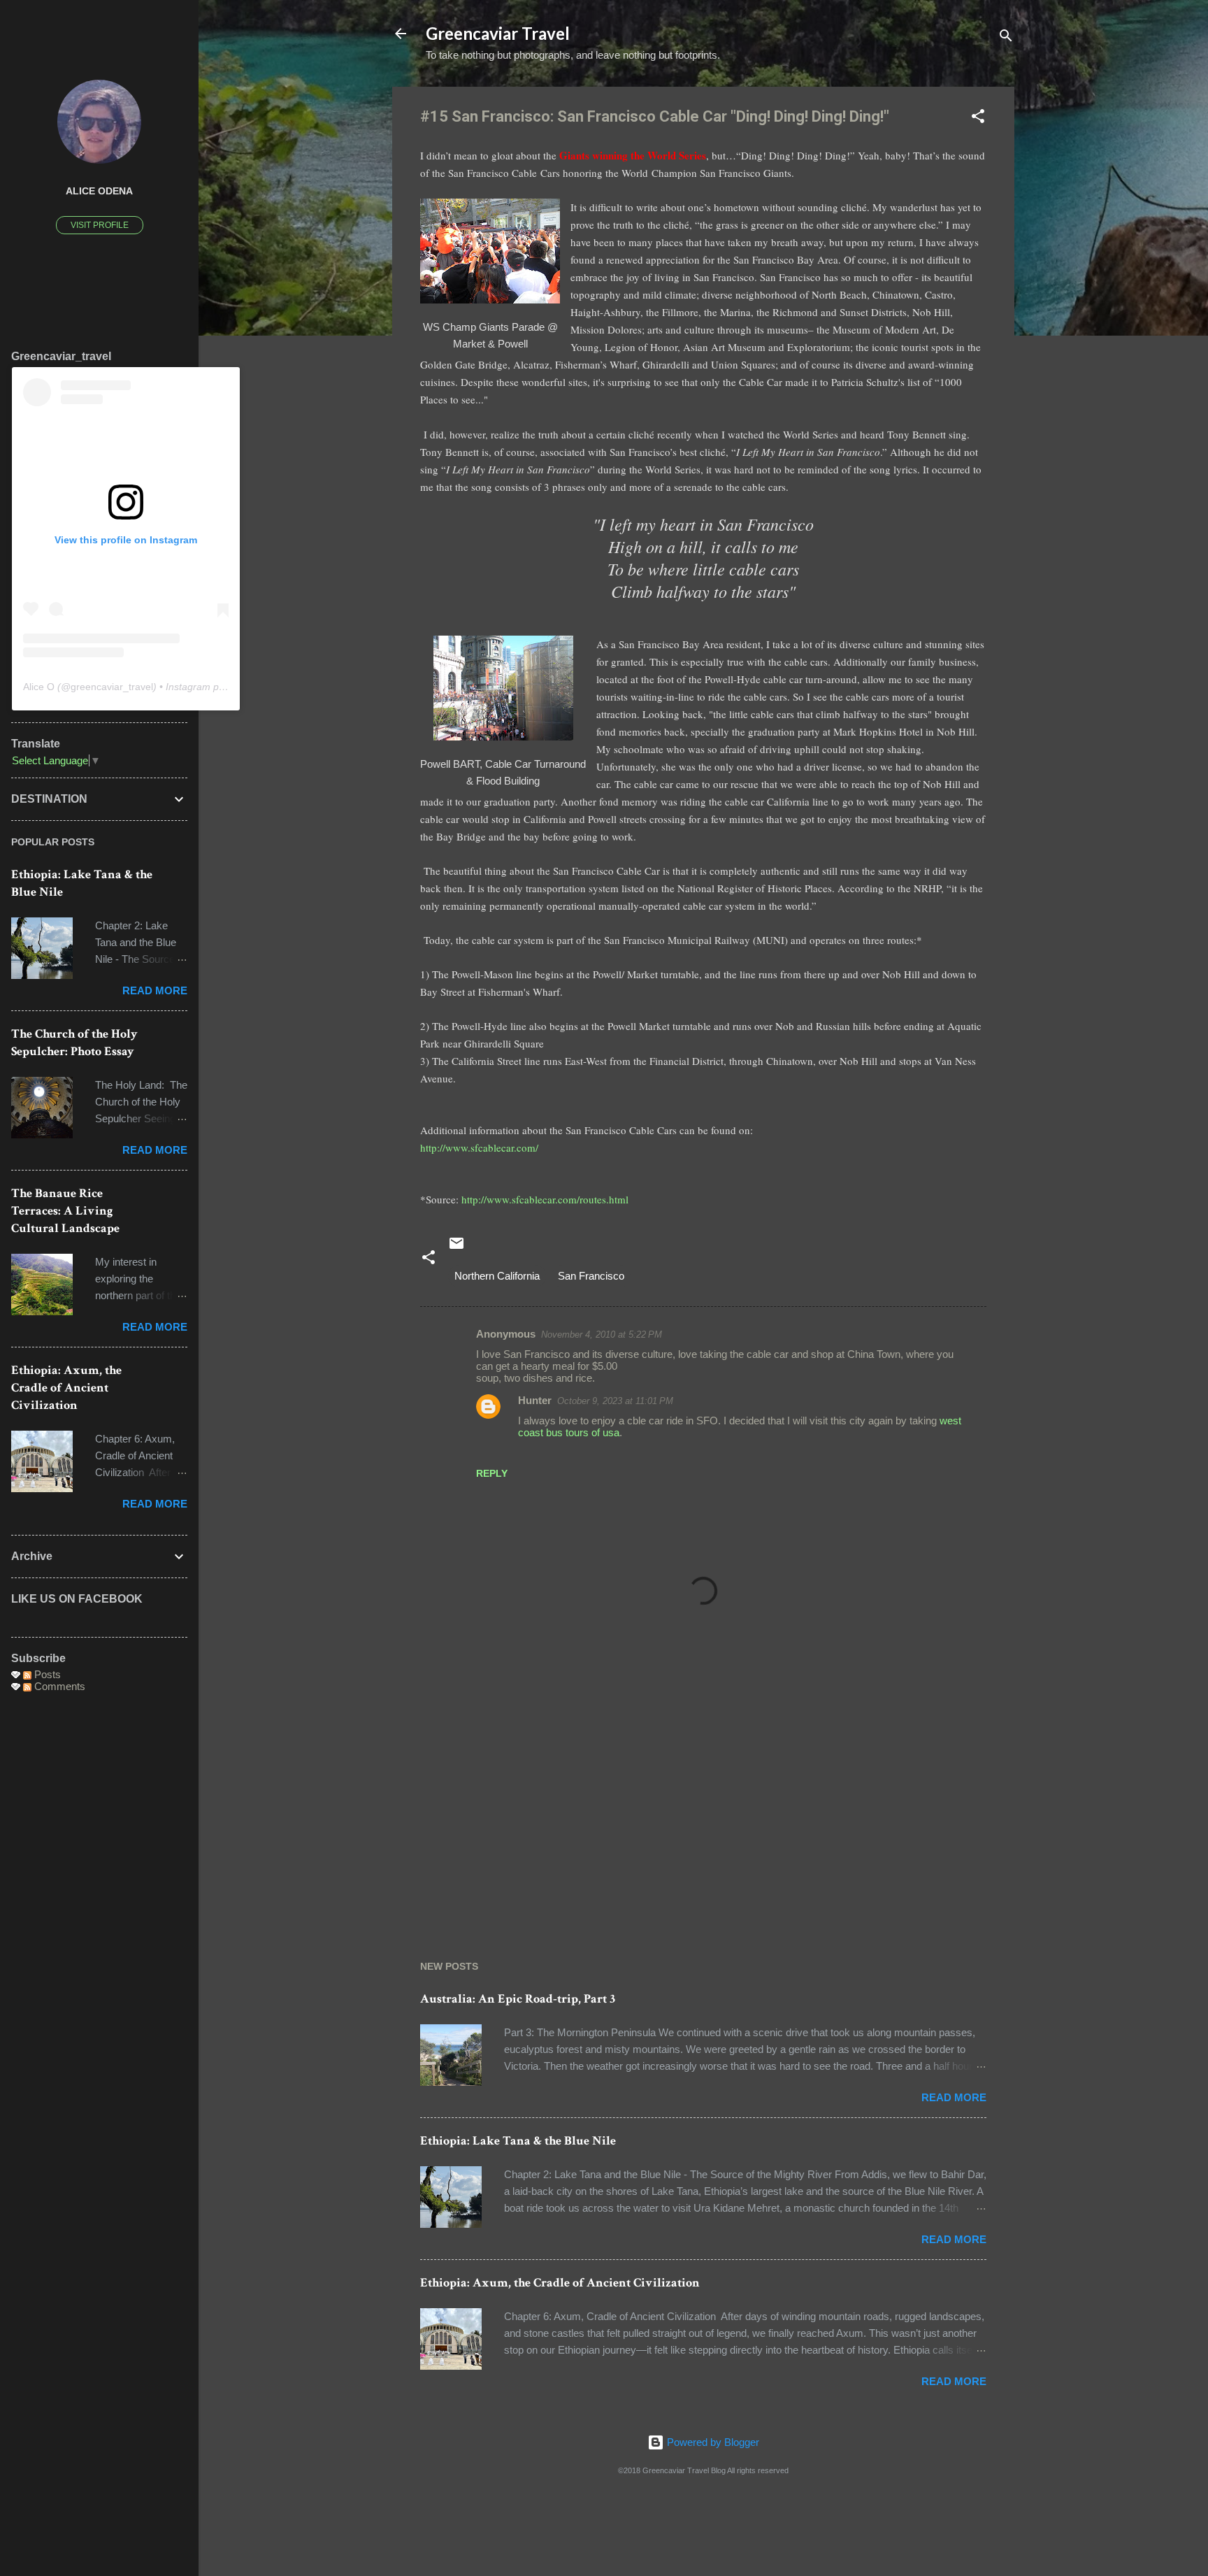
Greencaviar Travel (498, 33)
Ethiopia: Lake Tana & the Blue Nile (518, 2141)
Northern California (497, 1276)
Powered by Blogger (712, 2442)
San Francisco (591, 1276)
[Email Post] (456, 1248)
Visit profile (100, 225)
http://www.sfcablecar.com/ (479, 1147)
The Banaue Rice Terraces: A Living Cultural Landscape (65, 1211)
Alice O (39, 687)
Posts (46, 1674)
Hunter (535, 1400)
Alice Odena (99, 191)
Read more (954, 2097)
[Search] (1006, 38)
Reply (492, 1473)
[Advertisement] (703, 1804)
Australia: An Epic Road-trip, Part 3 (518, 1999)
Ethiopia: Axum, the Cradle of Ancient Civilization (560, 2283)
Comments (58, 1686)
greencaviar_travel (112, 687)
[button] (978, 119)
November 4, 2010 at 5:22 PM (602, 1334)
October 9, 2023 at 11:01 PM (615, 1401)
